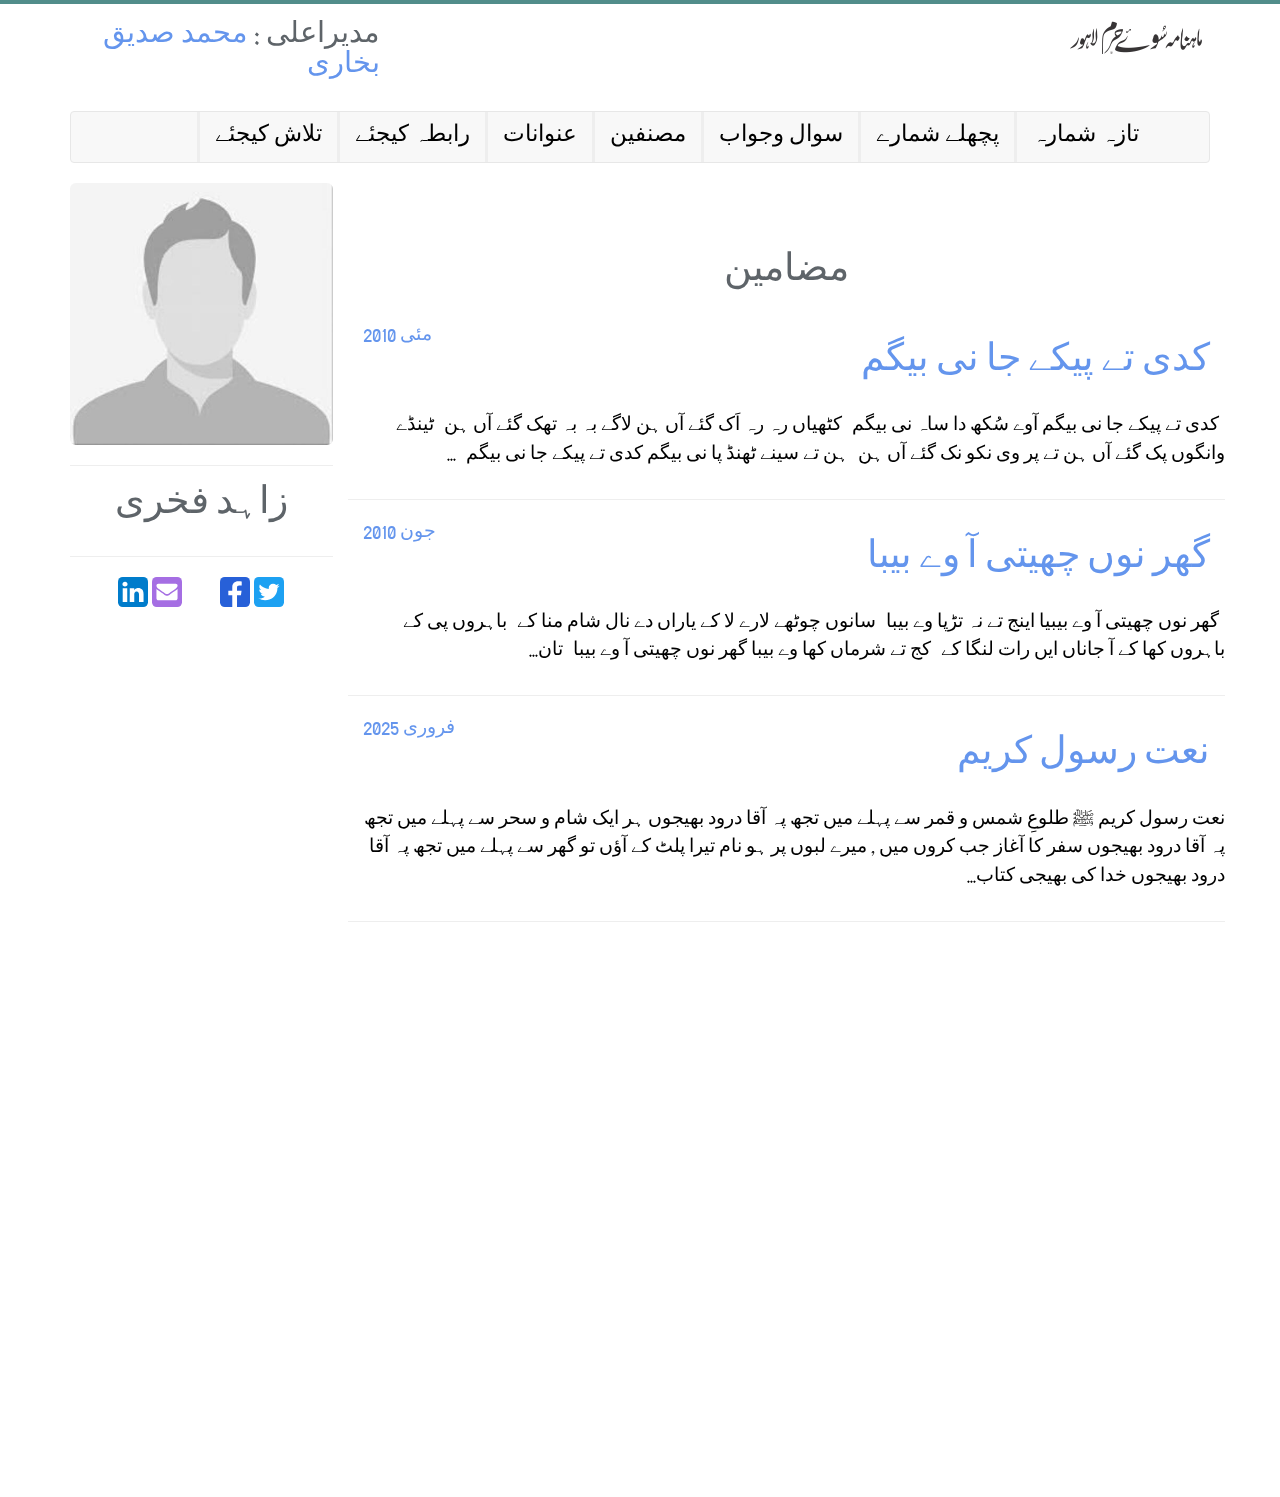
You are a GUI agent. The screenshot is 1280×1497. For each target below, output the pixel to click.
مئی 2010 (397, 336)
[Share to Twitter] (269, 592)
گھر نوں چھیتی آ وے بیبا (1038, 560)
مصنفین (648, 136)
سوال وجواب (781, 136)
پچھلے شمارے (937, 136)
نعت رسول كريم (1083, 756)
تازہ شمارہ (1085, 136)
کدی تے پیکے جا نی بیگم (1035, 363)
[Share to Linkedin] (133, 592)
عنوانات (540, 136)
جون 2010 (399, 533)
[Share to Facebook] (235, 592)
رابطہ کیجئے (412, 136)
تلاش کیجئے (268, 136)
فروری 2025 (409, 729)
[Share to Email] (167, 592)
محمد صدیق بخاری (241, 51)
